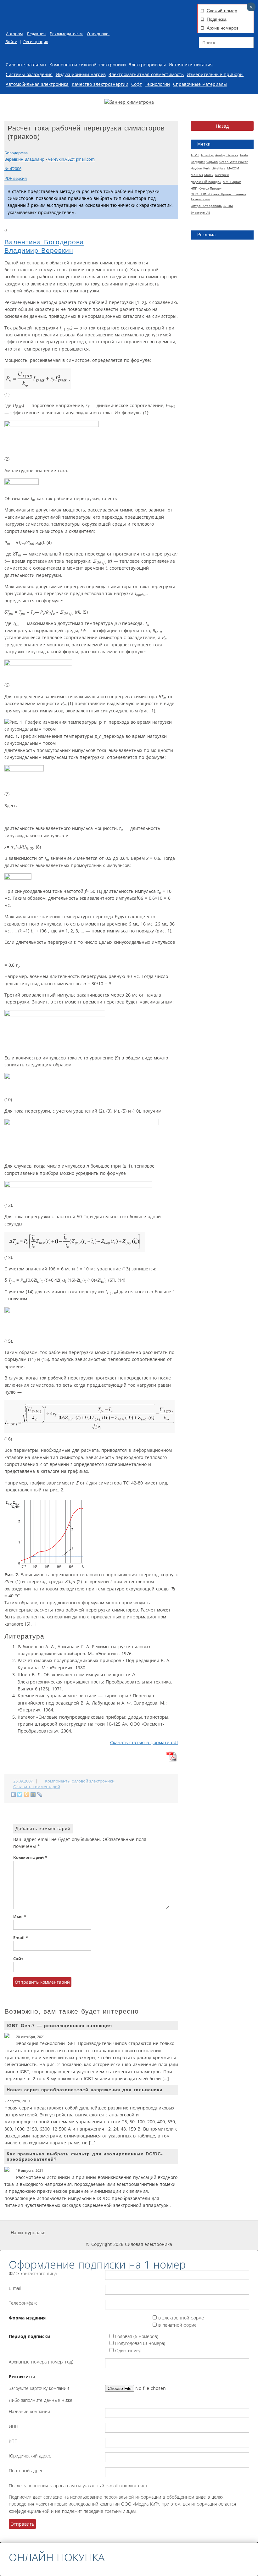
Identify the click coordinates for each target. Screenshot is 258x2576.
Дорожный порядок (206, 182)
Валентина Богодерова (44, 242)
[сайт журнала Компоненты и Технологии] (143, 2233)
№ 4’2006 (13, 169)
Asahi (244, 155)
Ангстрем (222, 175)
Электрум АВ (200, 213)
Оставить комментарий (37, 1787)
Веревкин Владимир (24, 159)
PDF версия (16, 178)
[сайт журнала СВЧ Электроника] (232, 2233)
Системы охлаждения (29, 74)
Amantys (207, 155)
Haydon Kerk (200, 168)
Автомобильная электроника (37, 84)
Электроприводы (147, 65)
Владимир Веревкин (39, 250)
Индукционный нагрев (81, 74)
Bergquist (198, 162)
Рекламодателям (66, 34)
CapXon (212, 162)
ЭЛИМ (228, 206)
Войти (11, 42)
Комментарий (30, 1857)
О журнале (98, 34)
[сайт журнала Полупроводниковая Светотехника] (188, 2233)
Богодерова (16, 153)
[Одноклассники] (27, 1794)
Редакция (36, 34)
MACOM (233, 168)
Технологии (157, 84)
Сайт (18, 1959)
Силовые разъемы (26, 65)
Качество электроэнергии (100, 84)
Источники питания (191, 65)
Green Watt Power (233, 162)
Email (21, 1938)
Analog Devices (227, 155)
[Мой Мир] (33, 1794)
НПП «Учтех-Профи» (206, 188)
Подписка (217, 19)
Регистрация (36, 42)
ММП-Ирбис (232, 182)
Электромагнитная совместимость (146, 74)
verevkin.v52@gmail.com (71, 159)
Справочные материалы (200, 84)
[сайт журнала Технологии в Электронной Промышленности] (105, 2233)
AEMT (195, 155)
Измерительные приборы (215, 74)
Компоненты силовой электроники (88, 65)
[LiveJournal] (40, 1794)
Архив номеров (223, 28)
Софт (137, 84)
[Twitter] (20, 1794)
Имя (20, 1917)
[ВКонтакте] (13, 1794)
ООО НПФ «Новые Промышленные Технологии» (219, 196)
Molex (209, 175)
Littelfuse (219, 168)
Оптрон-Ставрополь (206, 206)
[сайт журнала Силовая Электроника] (66, 2233)
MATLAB (197, 175)
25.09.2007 (24, 1781)
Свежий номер (222, 11)
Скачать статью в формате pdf (144, 1742)
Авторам (14, 34)
